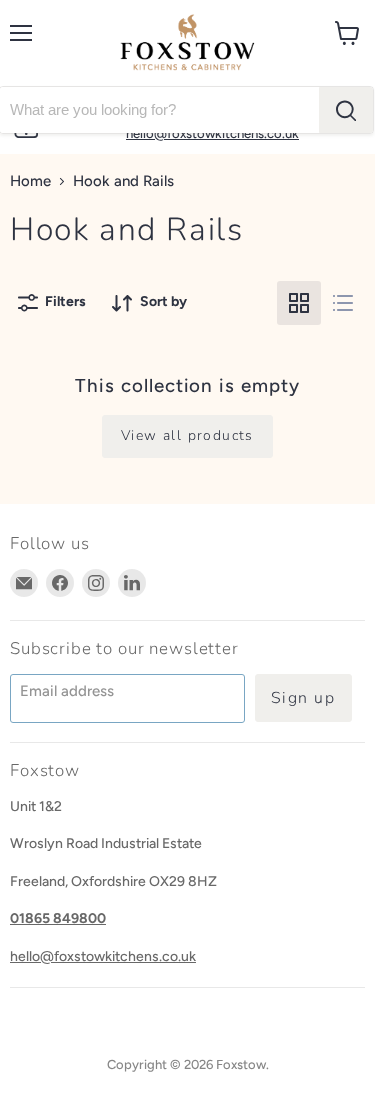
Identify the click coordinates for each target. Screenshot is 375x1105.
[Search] (346, 110)
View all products (187, 435)
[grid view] (299, 303)
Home (30, 181)
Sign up (303, 698)
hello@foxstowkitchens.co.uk (103, 956)
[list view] (343, 303)
